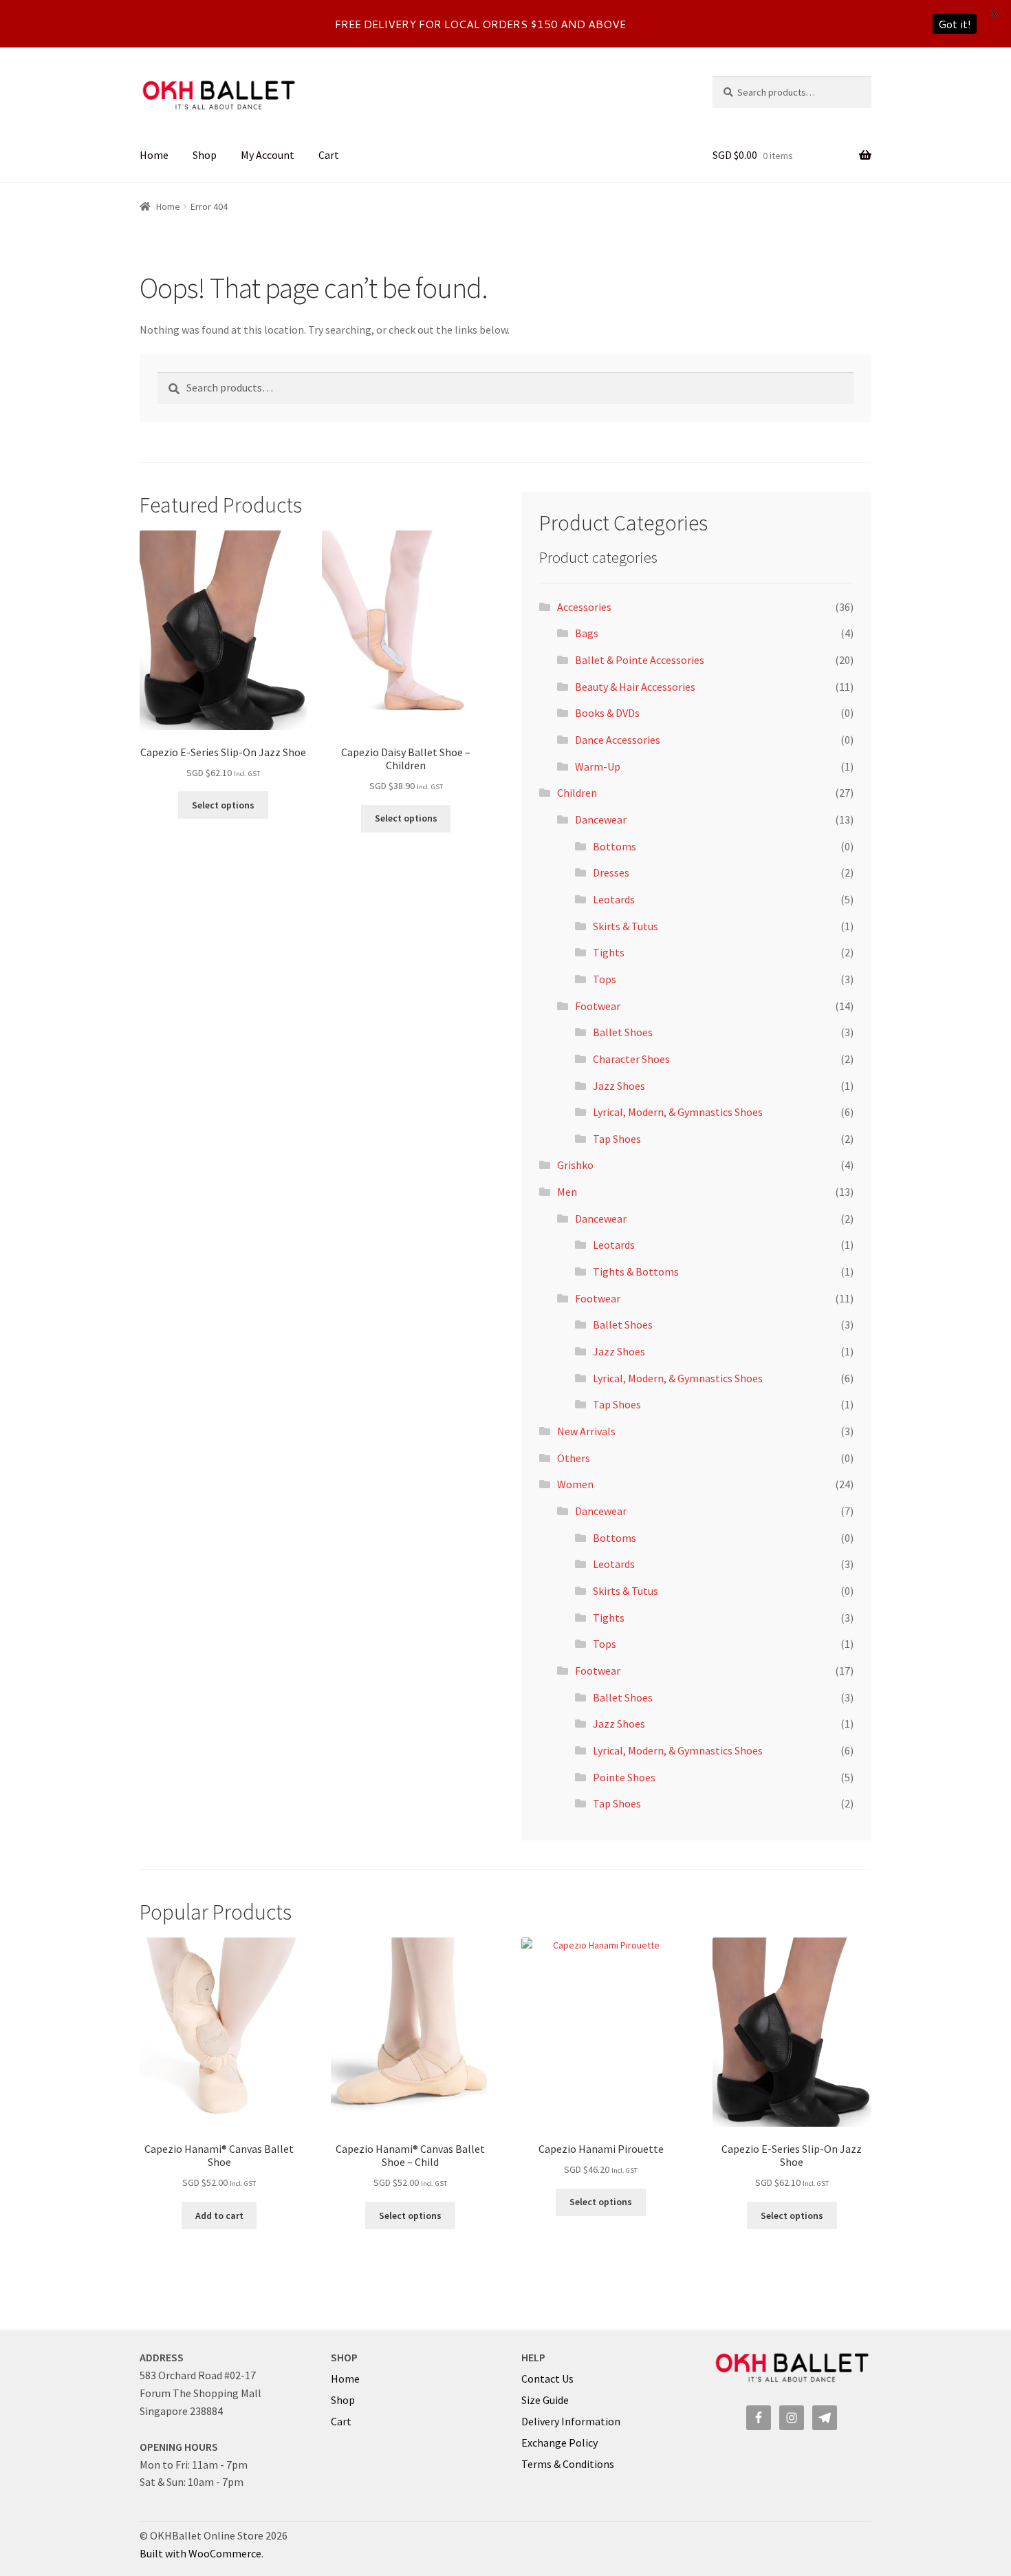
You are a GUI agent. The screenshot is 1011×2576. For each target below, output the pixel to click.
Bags (587, 633)
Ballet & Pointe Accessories (640, 660)
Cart (329, 155)
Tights (609, 952)
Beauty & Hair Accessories (635, 687)
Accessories (584, 607)
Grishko (575, 1165)
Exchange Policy (559, 2443)
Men (567, 1192)
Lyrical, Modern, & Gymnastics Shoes (678, 1112)
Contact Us (547, 2379)
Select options (223, 805)
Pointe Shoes (624, 1777)
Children (577, 793)
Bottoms (615, 846)
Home (154, 155)
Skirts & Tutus (626, 926)
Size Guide (545, 2400)
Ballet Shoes (623, 1032)
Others (574, 1458)
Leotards (614, 899)
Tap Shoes (617, 1139)
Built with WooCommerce (200, 2553)
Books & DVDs (607, 713)
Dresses (611, 872)
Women (575, 1484)
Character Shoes (631, 1059)
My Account (268, 155)
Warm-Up (598, 766)
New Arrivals (586, 1431)
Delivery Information (571, 2421)
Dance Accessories (618, 740)
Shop (205, 155)
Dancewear (601, 819)
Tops (605, 979)
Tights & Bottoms (636, 1271)
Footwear (598, 1006)
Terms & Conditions (568, 2464)
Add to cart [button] (219, 2215)
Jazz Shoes (619, 1086)
